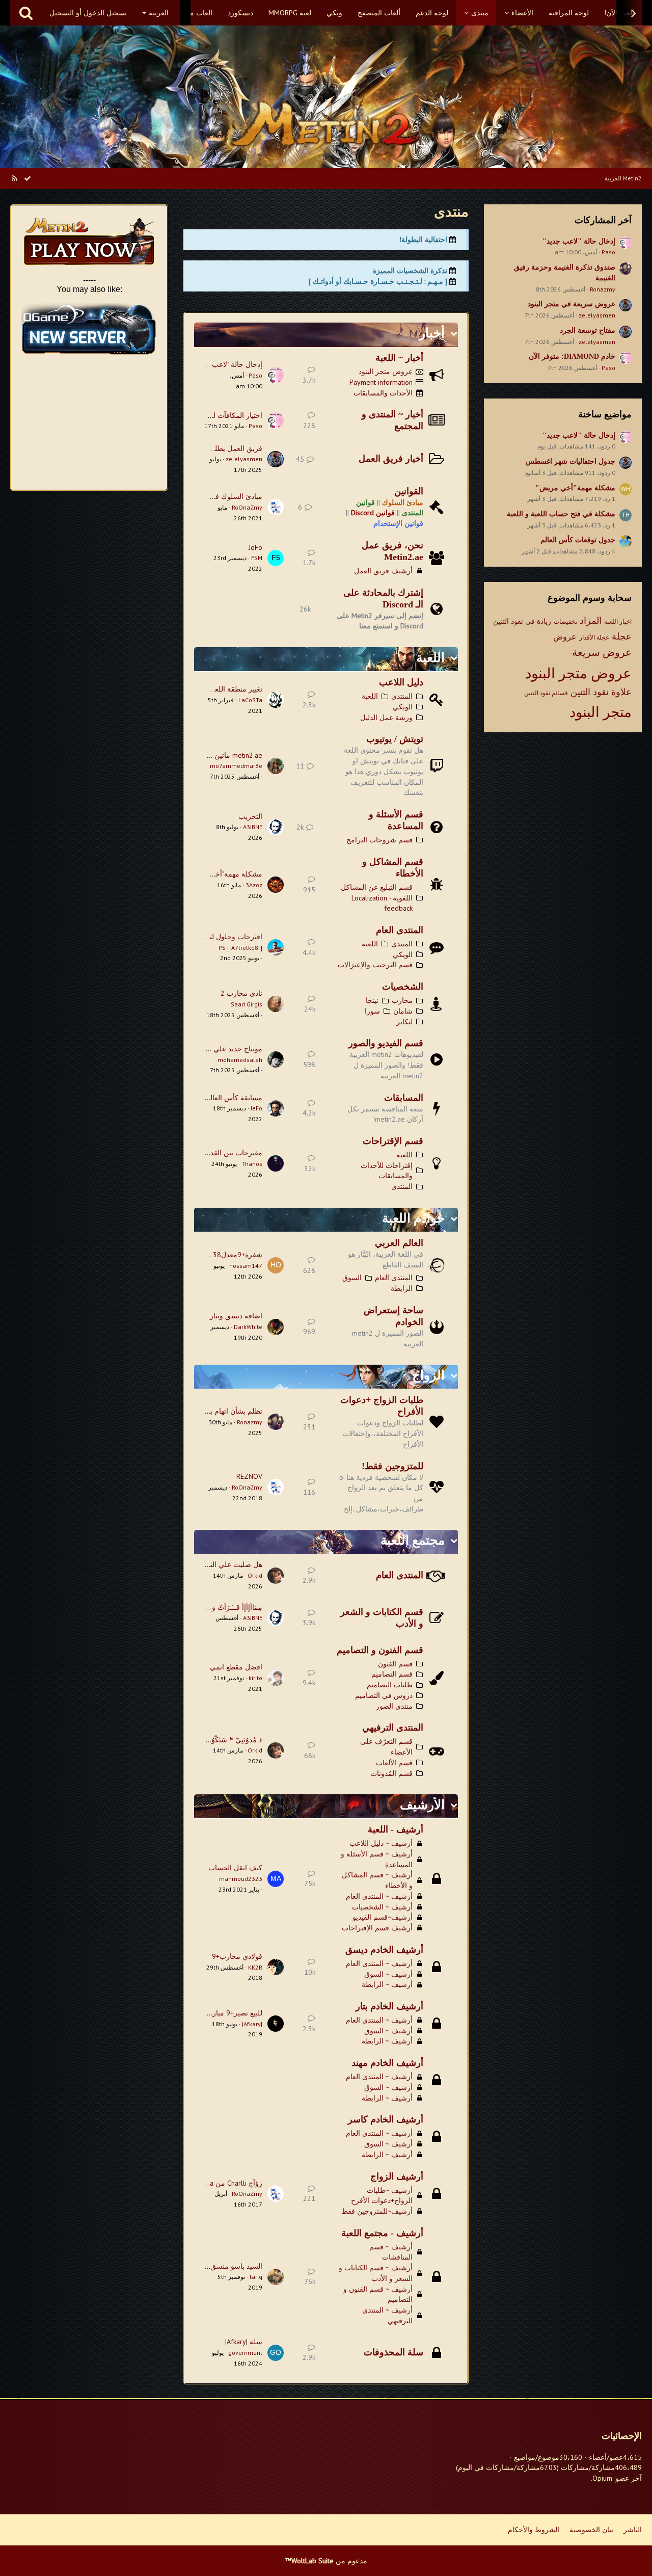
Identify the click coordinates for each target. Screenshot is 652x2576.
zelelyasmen (597, 315)
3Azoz (254, 885)
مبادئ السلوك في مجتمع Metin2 (214, 496)
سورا (372, 1011)
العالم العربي (399, 1243)
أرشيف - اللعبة (396, 1829)
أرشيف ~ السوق (388, 1974)
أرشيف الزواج (397, 2176)
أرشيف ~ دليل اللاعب (381, 1843)
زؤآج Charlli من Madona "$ (222, 2183)
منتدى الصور (394, 1706)
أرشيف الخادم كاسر (386, 2119)
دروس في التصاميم (384, 1695)
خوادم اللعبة (413, 1218)
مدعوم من (326, 2561)
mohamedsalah (240, 1060)
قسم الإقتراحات (393, 1141)
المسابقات (404, 1098)
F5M (257, 558)
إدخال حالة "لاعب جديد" (579, 241)
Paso (608, 252)
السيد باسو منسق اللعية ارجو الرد (213, 2266)
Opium (602, 2478)
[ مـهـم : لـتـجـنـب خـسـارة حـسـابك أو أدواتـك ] (378, 281)
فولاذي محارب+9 (237, 1956)
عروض (565, 636)
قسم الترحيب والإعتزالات (375, 965)
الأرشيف (422, 1805)
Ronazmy (603, 289)
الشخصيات (403, 987)
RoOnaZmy (247, 507)
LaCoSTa (250, 700)
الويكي (403, 707)
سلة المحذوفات (393, 2352)
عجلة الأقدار (594, 637)
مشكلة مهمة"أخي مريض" (575, 488)
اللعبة (430, 658)
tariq (256, 2277)
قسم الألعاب (394, 1763)
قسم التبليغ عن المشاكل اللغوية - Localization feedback (377, 898)
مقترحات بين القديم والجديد (221, 1153)
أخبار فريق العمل (391, 459)
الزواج (428, 1375)
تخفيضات (565, 621)
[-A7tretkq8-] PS (240, 948)
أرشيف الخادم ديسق (384, 1950)
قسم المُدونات (391, 1773)
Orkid (255, 1575)
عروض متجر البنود (578, 673)
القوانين (409, 491)
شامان (403, 1011)
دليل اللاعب (401, 682)
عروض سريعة (602, 652)
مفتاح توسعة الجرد (588, 330)
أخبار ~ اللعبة (399, 358)
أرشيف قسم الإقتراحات (377, 1928)
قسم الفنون (395, 1664)
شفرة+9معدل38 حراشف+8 (221, 1255)
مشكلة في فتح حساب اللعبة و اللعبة (561, 514)
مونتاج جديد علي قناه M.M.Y (221, 1049)
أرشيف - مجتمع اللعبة (382, 2233)
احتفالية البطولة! (423, 240)
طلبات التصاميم (390, 1685)
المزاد (591, 620)
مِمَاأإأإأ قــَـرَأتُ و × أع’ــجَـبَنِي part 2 (209, 1607)
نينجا (372, 1000)
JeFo (255, 547)
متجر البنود (601, 712)
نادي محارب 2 (241, 993)
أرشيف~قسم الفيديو (383, 1917)
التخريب (250, 816)
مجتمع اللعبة (413, 1540)
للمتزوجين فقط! (392, 1466)
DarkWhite (248, 1327)
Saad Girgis (247, 1004)
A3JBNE (253, 827)
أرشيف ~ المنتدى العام (379, 1896)
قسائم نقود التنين (546, 693)
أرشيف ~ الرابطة (387, 1984)
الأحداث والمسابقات (383, 393)
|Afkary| (252, 2024)
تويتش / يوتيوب (395, 739)
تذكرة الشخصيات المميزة (410, 271)
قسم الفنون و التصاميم (380, 1650)
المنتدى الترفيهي (393, 1728)
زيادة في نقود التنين (522, 621)
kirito (255, 1678)
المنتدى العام (400, 930)
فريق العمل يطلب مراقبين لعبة (215, 448)
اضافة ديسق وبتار (236, 1316)
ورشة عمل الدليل (386, 718)
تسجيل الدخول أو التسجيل (88, 13)
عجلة (622, 636)
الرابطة (402, 1288)
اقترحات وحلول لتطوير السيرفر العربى (205, 937)
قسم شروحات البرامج (379, 840)
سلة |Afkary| (244, 2342)
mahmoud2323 (241, 1879)
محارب (402, 1000)
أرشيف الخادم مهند (387, 2063)
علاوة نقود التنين (601, 692)
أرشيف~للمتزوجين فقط (377, 2211)
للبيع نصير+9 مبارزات (231, 2013)
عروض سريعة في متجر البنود (572, 304)
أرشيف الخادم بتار (389, 2006)
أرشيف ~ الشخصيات (382, 1907)
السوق (352, 1278)
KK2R (255, 1967)
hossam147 (246, 1266)
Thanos (252, 1164)
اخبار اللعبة (618, 621)
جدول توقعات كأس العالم (578, 540)
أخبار (432, 333)
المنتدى (402, 696)
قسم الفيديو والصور (386, 1043)
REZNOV (249, 1476)
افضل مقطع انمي (236, 1667)
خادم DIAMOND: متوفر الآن (572, 356)
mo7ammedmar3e (236, 766)
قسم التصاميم (392, 1674)
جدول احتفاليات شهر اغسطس (570, 461)
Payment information (381, 382)
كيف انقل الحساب (235, 1868)
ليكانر (404, 1022)
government (245, 2353)
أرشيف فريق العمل (383, 571)
